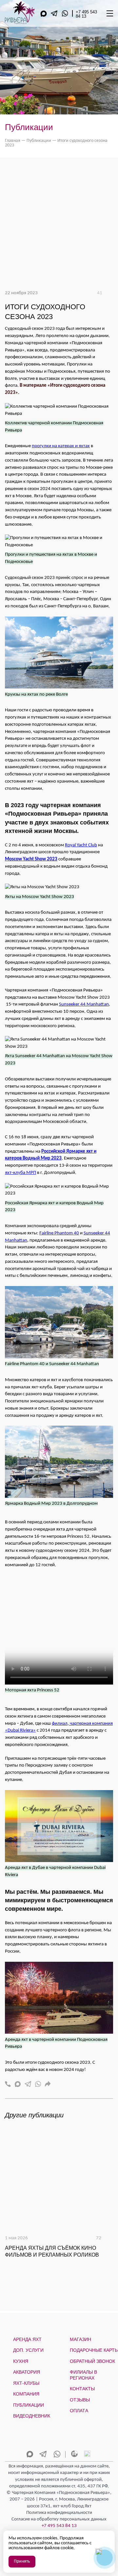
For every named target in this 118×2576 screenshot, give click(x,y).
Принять (22, 2561)
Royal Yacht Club (81, 845)
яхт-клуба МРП (20, 1173)
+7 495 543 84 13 (86, 14)
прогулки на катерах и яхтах (61, 446)
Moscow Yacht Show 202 (30, 859)
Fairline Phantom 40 (59, 1233)
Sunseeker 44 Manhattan (84, 1004)
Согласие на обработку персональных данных (59, 2519)
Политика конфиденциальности (59, 2513)
